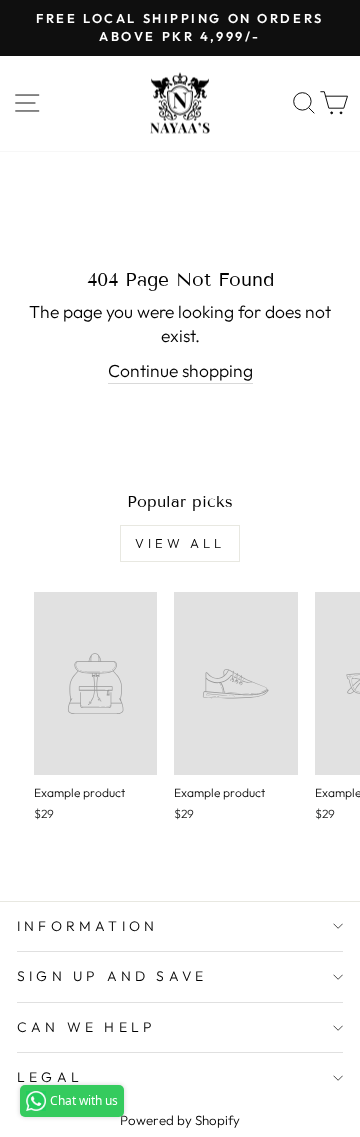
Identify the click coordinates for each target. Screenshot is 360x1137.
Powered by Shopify (180, 1120)
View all (180, 543)
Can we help (86, 1027)
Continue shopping (180, 371)
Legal (50, 1077)
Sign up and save (112, 976)
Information (87, 926)
